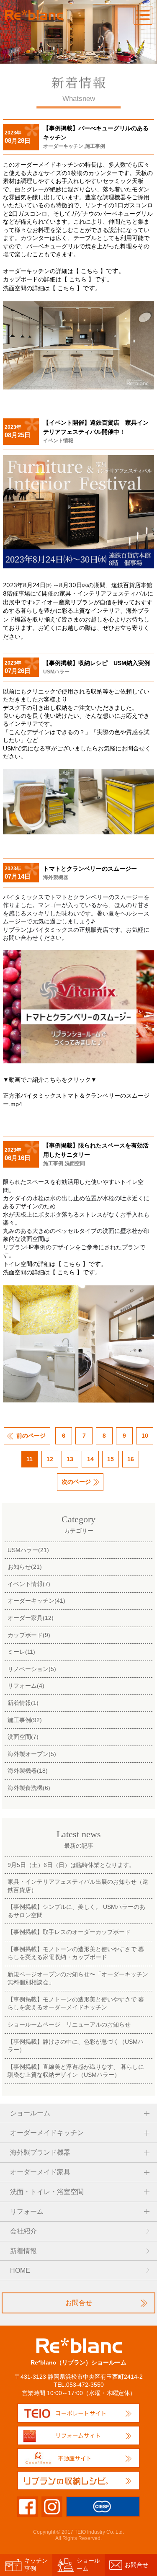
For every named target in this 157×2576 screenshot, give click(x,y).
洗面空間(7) (23, 1737)
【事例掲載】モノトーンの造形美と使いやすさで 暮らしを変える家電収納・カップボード (76, 1953)
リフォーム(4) (26, 1686)
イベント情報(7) (29, 1584)
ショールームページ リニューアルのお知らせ (69, 2024)
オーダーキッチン (63, 146)
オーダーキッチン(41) (36, 1601)
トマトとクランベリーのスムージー (90, 869)
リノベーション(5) (32, 1669)
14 (90, 1459)
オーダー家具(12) (31, 1618)
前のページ (31, 1436)
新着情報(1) (23, 1703)
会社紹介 (23, 2231)
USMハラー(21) (28, 1550)
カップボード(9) (29, 1635)
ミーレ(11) (21, 1652)
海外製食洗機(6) (29, 1788)
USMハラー (56, 672)
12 (50, 1459)
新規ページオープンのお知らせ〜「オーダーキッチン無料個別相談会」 (78, 1978)
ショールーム (88, 2564)
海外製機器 (56, 877)
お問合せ (79, 2303)
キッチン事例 (36, 2564)
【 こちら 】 (90, 271)
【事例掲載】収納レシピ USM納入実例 (97, 663)
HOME (20, 2270)
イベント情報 (58, 441)
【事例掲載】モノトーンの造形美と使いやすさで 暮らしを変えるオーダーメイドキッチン (76, 2003)
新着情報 (23, 2251)
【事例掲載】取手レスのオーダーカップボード (69, 1932)
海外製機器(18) (28, 1771)
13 (70, 1459)
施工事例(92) (25, 1720)
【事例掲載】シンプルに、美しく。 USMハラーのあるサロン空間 (76, 1911)
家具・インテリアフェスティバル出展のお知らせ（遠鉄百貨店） (78, 1886)
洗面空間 (75, 1163)
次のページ (76, 1482)
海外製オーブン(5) (32, 1754)
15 (111, 1459)
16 (131, 1459)
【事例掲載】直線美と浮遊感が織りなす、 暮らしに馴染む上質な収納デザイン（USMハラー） (76, 2071)
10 (145, 1436)
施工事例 (95, 146)
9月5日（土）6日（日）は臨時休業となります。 (71, 1865)
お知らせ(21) (25, 1567)
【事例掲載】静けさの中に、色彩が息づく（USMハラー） (76, 2046)
